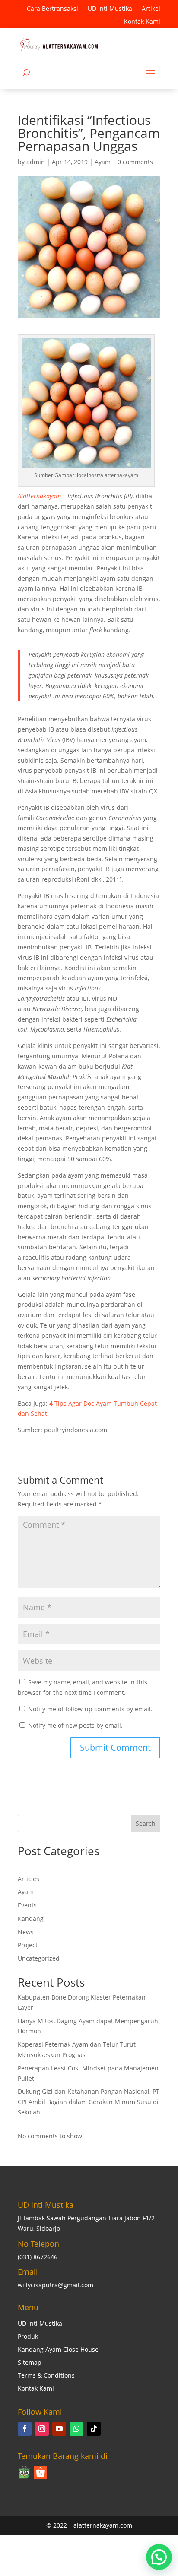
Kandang (31, 1918)
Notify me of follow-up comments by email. (90, 1709)
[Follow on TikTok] (94, 2429)
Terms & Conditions (46, 2376)
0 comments (135, 162)
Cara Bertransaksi (52, 9)
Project (28, 1945)
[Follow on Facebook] (25, 2429)
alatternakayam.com (103, 2525)
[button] (159, 2557)
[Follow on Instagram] (42, 2429)
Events (27, 1905)
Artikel (151, 9)
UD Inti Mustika (110, 9)
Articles (29, 1879)
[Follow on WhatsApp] (76, 2429)
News (26, 1932)
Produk (28, 2337)
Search (146, 1823)
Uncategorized (39, 1958)
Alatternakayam (39, 496)
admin (36, 162)
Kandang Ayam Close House (58, 2350)
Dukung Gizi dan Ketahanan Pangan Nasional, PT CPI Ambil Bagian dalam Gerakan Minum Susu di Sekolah (89, 2102)
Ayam (103, 162)
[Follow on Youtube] (59, 2429)
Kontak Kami (142, 22)
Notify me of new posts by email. (75, 1725)
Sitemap (30, 2363)
